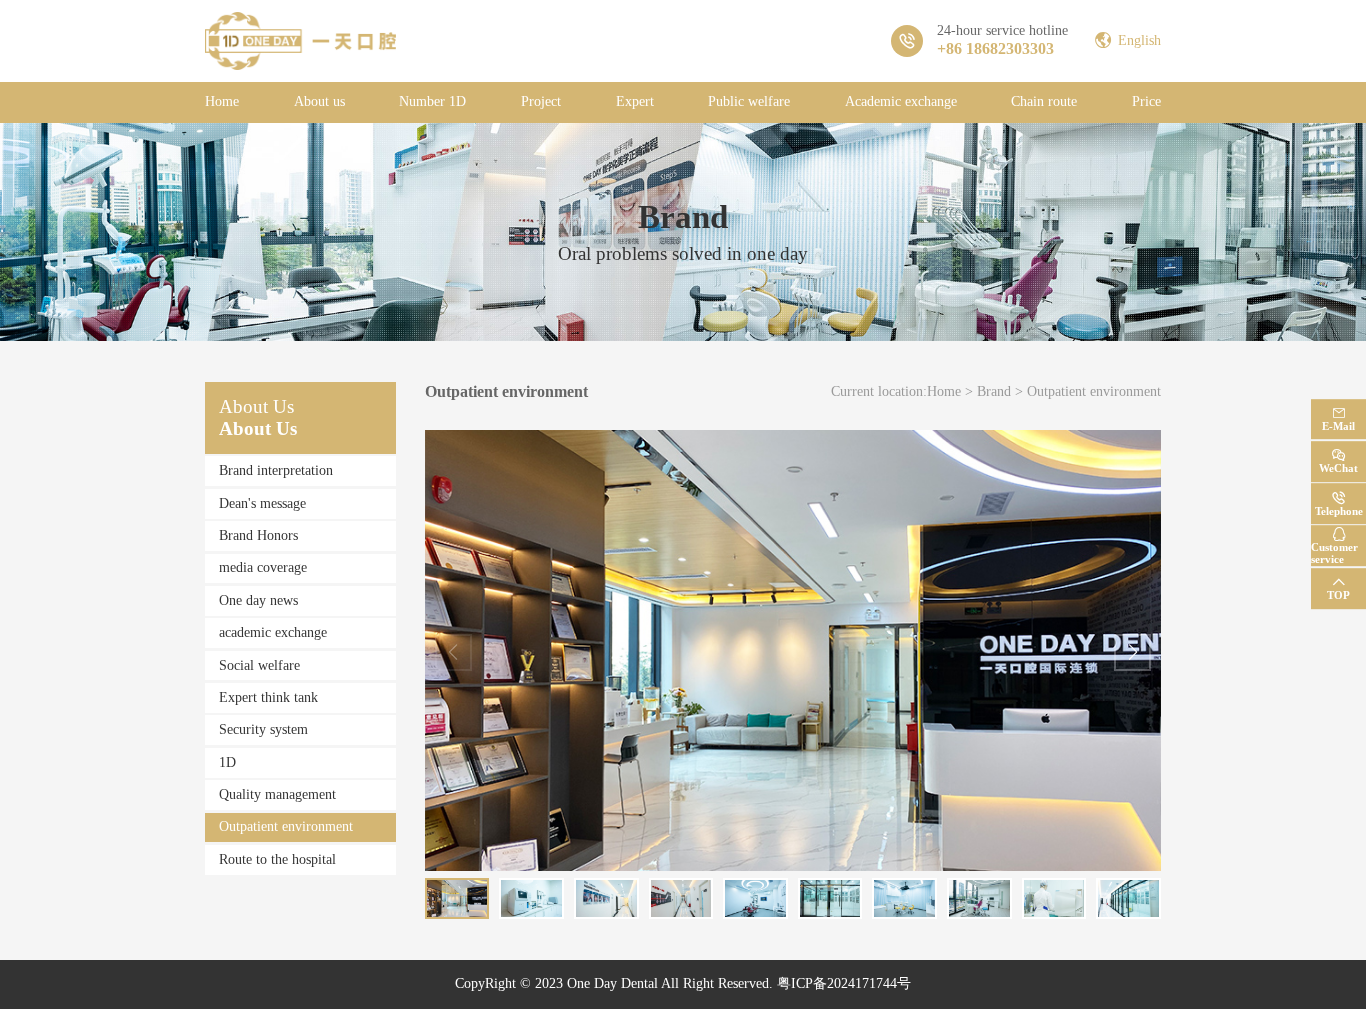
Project (541, 101)
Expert (635, 101)
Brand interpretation (276, 470)
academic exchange (273, 632)
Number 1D (432, 101)
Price (1146, 101)
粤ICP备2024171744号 (844, 983)
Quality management (277, 794)
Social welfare (259, 665)
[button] (1132, 652)
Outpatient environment (286, 826)
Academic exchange (901, 101)
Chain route (1044, 101)
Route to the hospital (277, 859)
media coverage (263, 567)
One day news (258, 600)
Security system (263, 729)
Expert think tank (268, 697)
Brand (994, 391)
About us (319, 101)
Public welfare (749, 101)
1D (227, 762)
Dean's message (262, 503)
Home (222, 101)
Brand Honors (258, 535)
